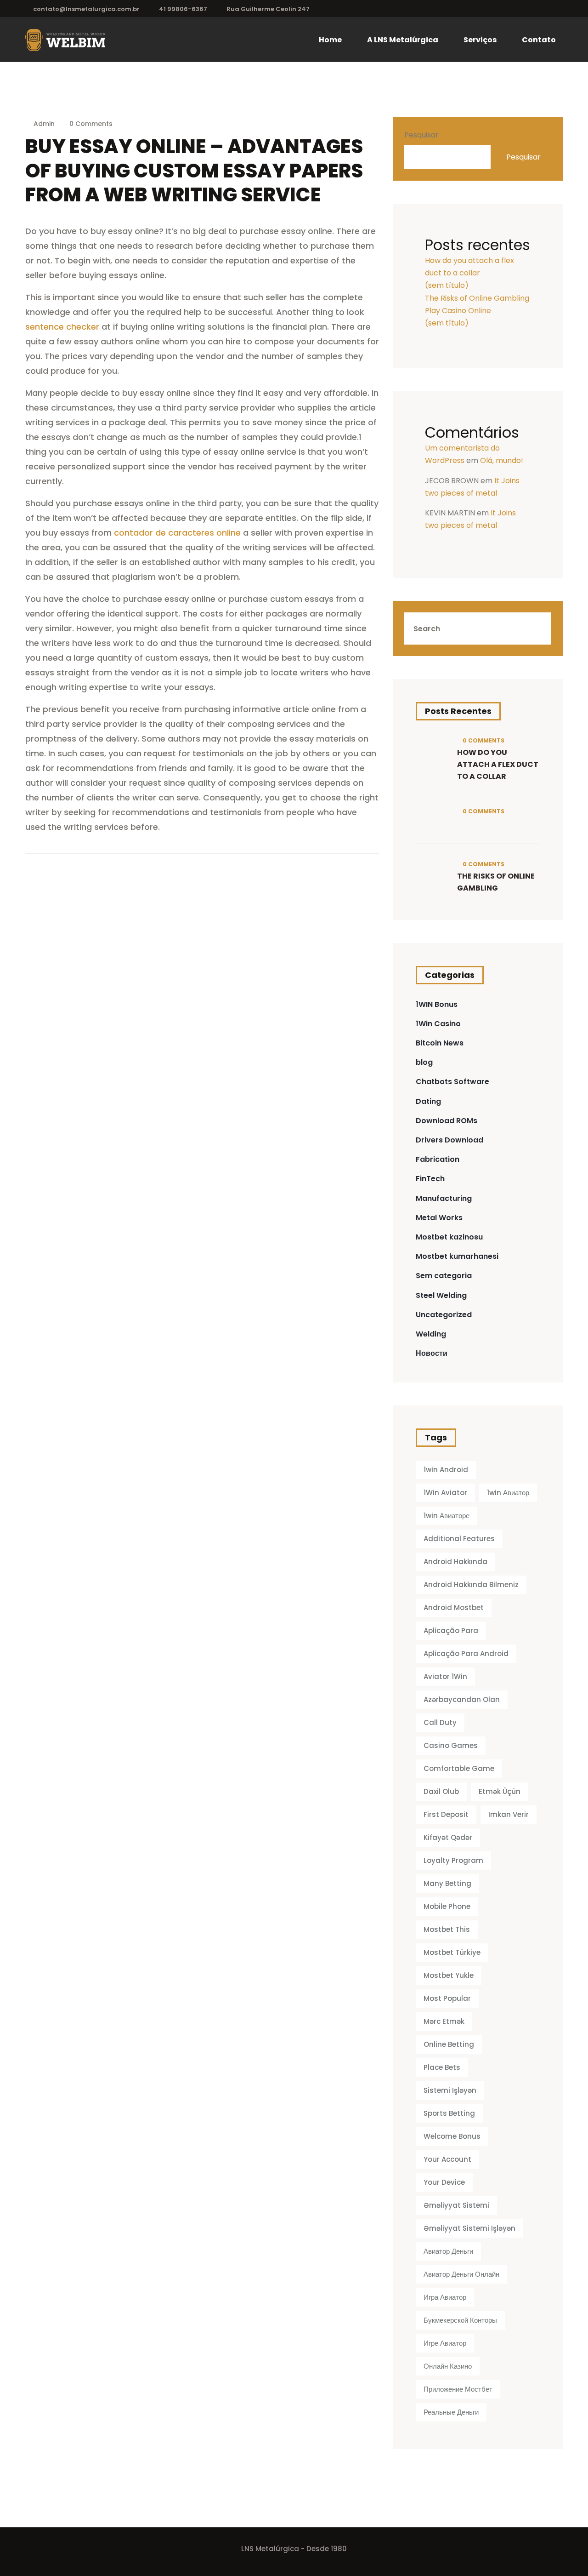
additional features (459, 1539)
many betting (447, 1883)
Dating (428, 1101)
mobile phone (447, 1906)
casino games (451, 1745)
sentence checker (62, 327)
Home (330, 40)
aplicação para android (466, 1654)
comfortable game (459, 1768)
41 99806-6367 (183, 9)
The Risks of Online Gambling (477, 298)
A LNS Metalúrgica (403, 40)
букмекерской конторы (460, 2320)
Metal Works (439, 1218)
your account (447, 2159)
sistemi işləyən (450, 2090)
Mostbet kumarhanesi (457, 1256)
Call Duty (440, 1722)
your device (444, 2182)
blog (424, 1062)
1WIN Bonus (437, 1004)
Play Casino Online (458, 311)
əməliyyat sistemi (456, 2205)
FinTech (430, 1179)
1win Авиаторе (447, 1516)
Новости (432, 1353)
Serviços (480, 40)
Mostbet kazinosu (449, 1237)
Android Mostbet (454, 1608)
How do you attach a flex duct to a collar (498, 764)
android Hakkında (455, 1562)
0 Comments (90, 124)
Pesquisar (421, 135)
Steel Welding (441, 1295)
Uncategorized (444, 1315)
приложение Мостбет (458, 2389)
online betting (449, 2044)
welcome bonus (452, 2136)
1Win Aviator (445, 1493)
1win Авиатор (508, 1493)
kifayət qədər (448, 1837)
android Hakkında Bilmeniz (471, 1585)
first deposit (446, 1814)
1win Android (446, 1470)
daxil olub (441, 1791)
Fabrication (438, 1159)
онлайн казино (448, 2366)
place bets (442, 2067)
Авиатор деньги (448, 2251)
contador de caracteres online (177, 533)
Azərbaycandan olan (462, 1699)
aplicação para (451, 1631)
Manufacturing (444, 1198)
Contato (539, 40)
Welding (431, 1334)
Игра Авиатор (445, 2297)
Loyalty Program (453, 1860)
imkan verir (509, 1814)
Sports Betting (449, 2113)
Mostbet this (447, 1929)
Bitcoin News (440, 1043)
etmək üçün (500, 1791)
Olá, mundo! (502, 460)
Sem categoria (444, 1276)
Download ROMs (447, 1121)
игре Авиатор (445, 2343)
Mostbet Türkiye (452, 1952)
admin (44, 124)
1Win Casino (438, 1024)
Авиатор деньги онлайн (461, 2274)
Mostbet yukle (449, 1975)
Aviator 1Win (445, 1676)
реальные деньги (451, 2412)
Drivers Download (449, 1140)
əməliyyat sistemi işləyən (469, 2228)
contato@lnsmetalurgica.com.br (86, 9)
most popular (447, 1998)
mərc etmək (444, 2021)
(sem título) (447, 285)
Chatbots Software (452, 1082)
